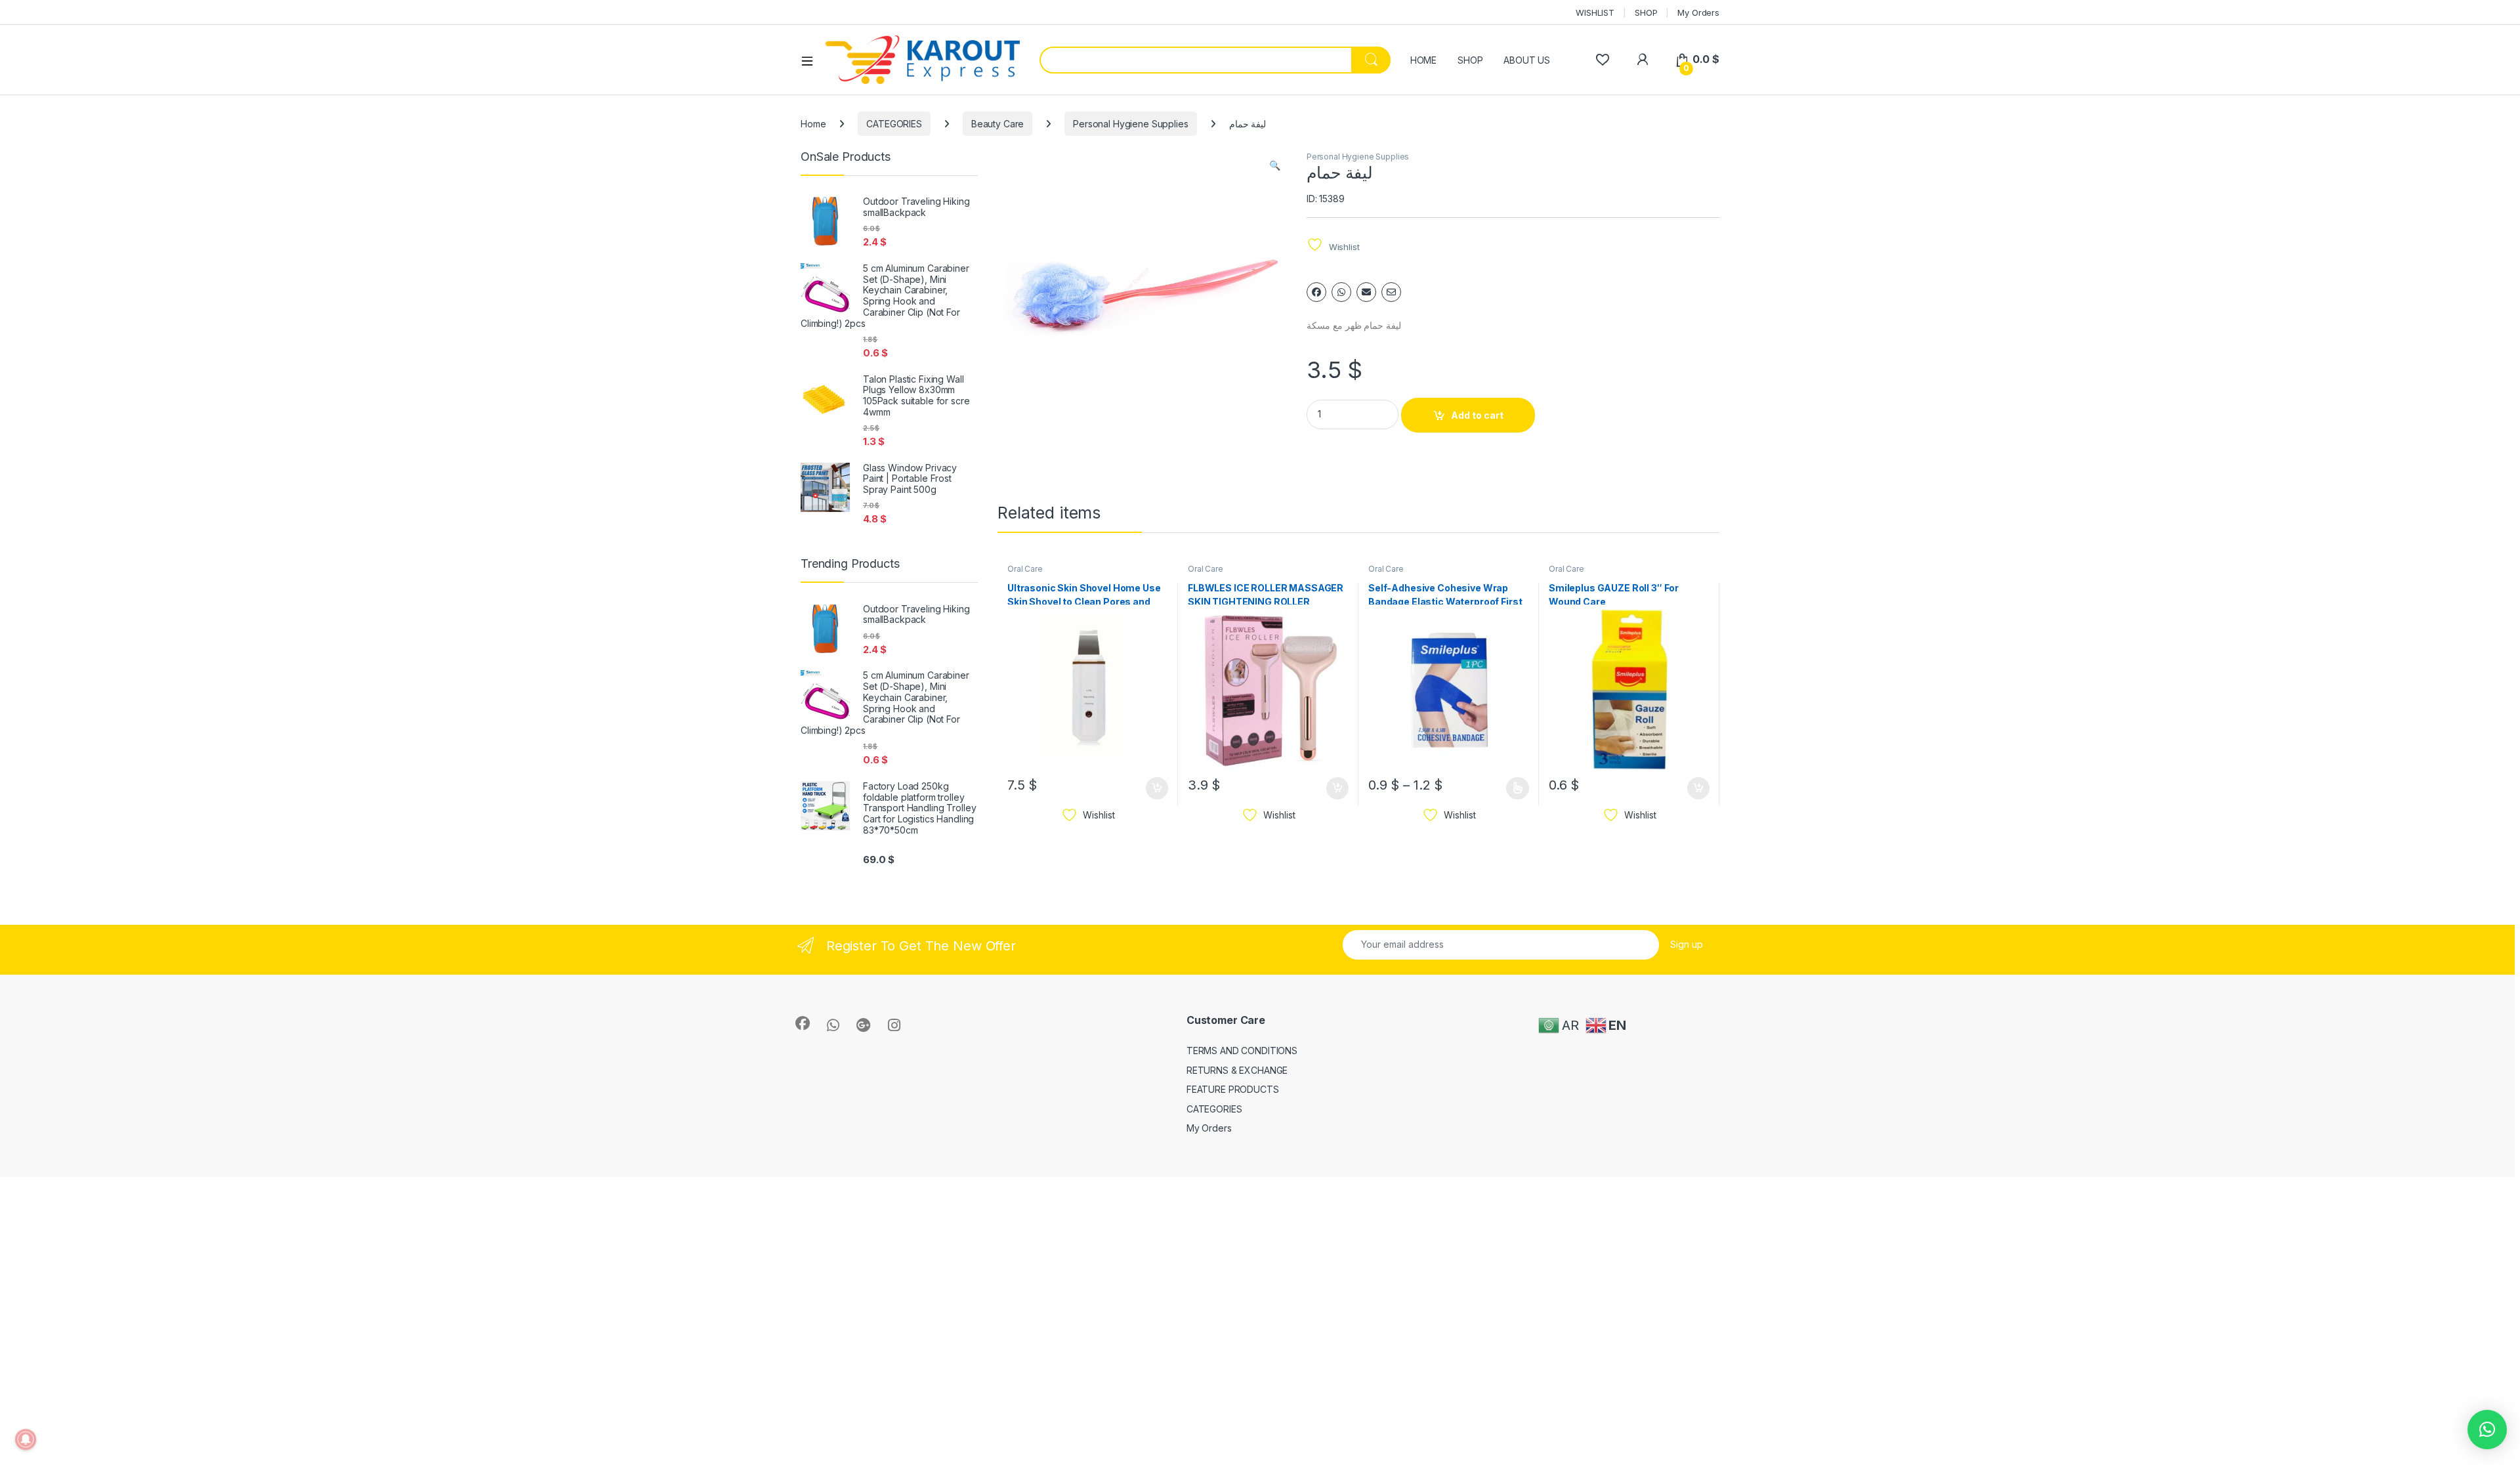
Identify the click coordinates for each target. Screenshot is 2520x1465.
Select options (1513, 788)
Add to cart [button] (1157, 788)
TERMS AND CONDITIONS (1242, 1051)
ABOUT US (1527, 60)
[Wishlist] (1602, 59)
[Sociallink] (803, 1023)
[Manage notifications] (26, 1439)
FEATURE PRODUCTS (1233, 1089)
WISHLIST (1595, 12)
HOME (1423, 60)
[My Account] (1642, 59)
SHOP (1646, 12)
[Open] (812, 60)
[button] (1275, 165)
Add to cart (1477, 415)
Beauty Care (997, 124)
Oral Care (1025, 569)
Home (813, 124)
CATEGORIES (894, 124)
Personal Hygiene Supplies (1131, 124)
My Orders (1698, 12)
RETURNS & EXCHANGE (1237, 1070)
